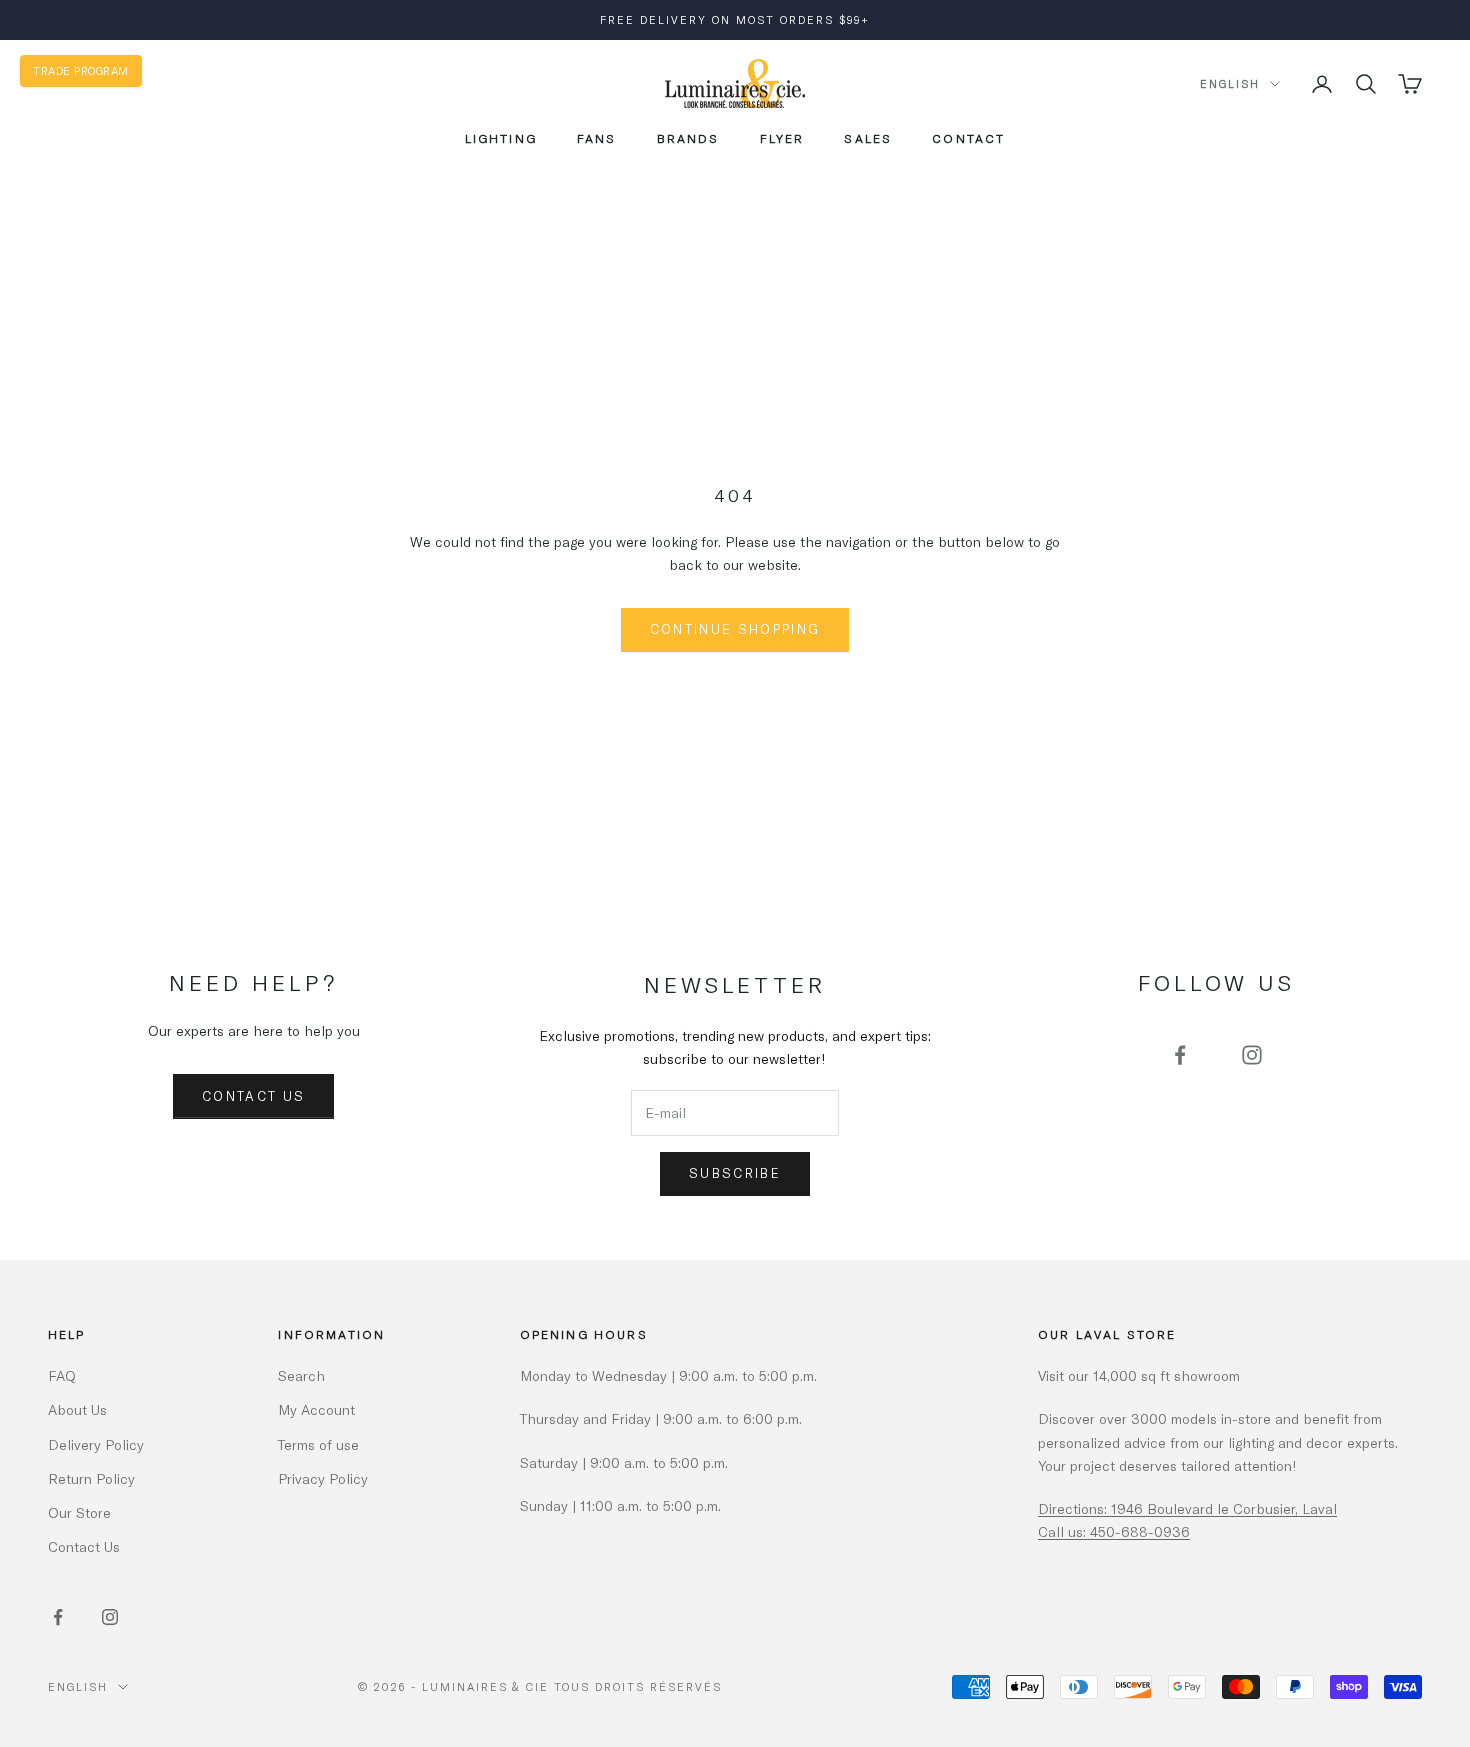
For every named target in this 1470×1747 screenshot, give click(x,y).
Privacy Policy (323, 1478)
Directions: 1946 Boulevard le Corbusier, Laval (1187, 1508)
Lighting (501, 138)
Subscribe (735, 1173)
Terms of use (318, 1444)
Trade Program (81, 70)
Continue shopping (735, 629)
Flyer (782, 138)
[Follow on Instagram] (1252, 1055)
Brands (688, 138)
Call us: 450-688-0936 (1114, 1531)
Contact (968, 138)
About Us (77, 1409)
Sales (868, 138)
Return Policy (91, 1478)
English (1230, 83)
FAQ (62, 1375)
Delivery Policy (96, 1444)
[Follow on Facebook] (1180, 1055)
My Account (316, 1409)
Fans (597, 138)
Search (301, 1375)
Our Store (79, 1512)
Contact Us (253, 1096)
